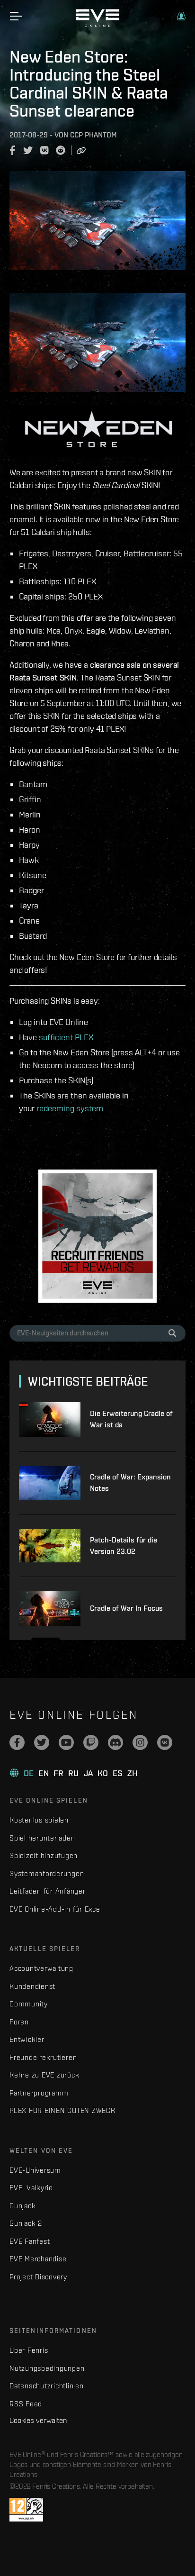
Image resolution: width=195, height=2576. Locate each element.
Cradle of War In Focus (126, 1608)
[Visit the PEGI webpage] (26, 2510)
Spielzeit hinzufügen (44, 1855)
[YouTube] (66, 1742)
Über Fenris (29, 2350)
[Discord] (115, 1742)
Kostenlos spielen (39, 1820)
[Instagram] (140, 1742)
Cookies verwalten (38, 2420)
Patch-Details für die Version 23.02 (124, 1546)
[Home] (97, 25)
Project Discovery (38, 2277)
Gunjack (22, 2206)
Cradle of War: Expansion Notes (130, 1483)
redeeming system (70, 1108)
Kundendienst (32, 1986)
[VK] (165, 1742)
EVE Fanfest (30, 2241)
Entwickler (27, 2039)
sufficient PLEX (66, 1037)
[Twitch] (91, 1742)
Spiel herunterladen (42, 1838)
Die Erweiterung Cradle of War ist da (131, 1419)
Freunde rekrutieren (43, 2057)
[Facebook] (17, 1742)
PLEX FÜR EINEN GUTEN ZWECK (62, 2110)
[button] (181, 16)
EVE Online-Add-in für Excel (56, 1909)
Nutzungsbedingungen (47, 2368)
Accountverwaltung (41, 1968)
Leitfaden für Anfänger (48, 1891)
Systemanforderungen (47, 1873)
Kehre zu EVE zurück (44, 2075)
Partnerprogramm (39, 2093)
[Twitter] (42, 1742)
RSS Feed (26, 2404)
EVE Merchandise (38, 2259)
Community (29, 2004)
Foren (19, 2022)
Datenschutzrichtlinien (47, 2386)
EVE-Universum (35, 2170)
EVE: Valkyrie (31, 2188)
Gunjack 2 (26, 2223)
